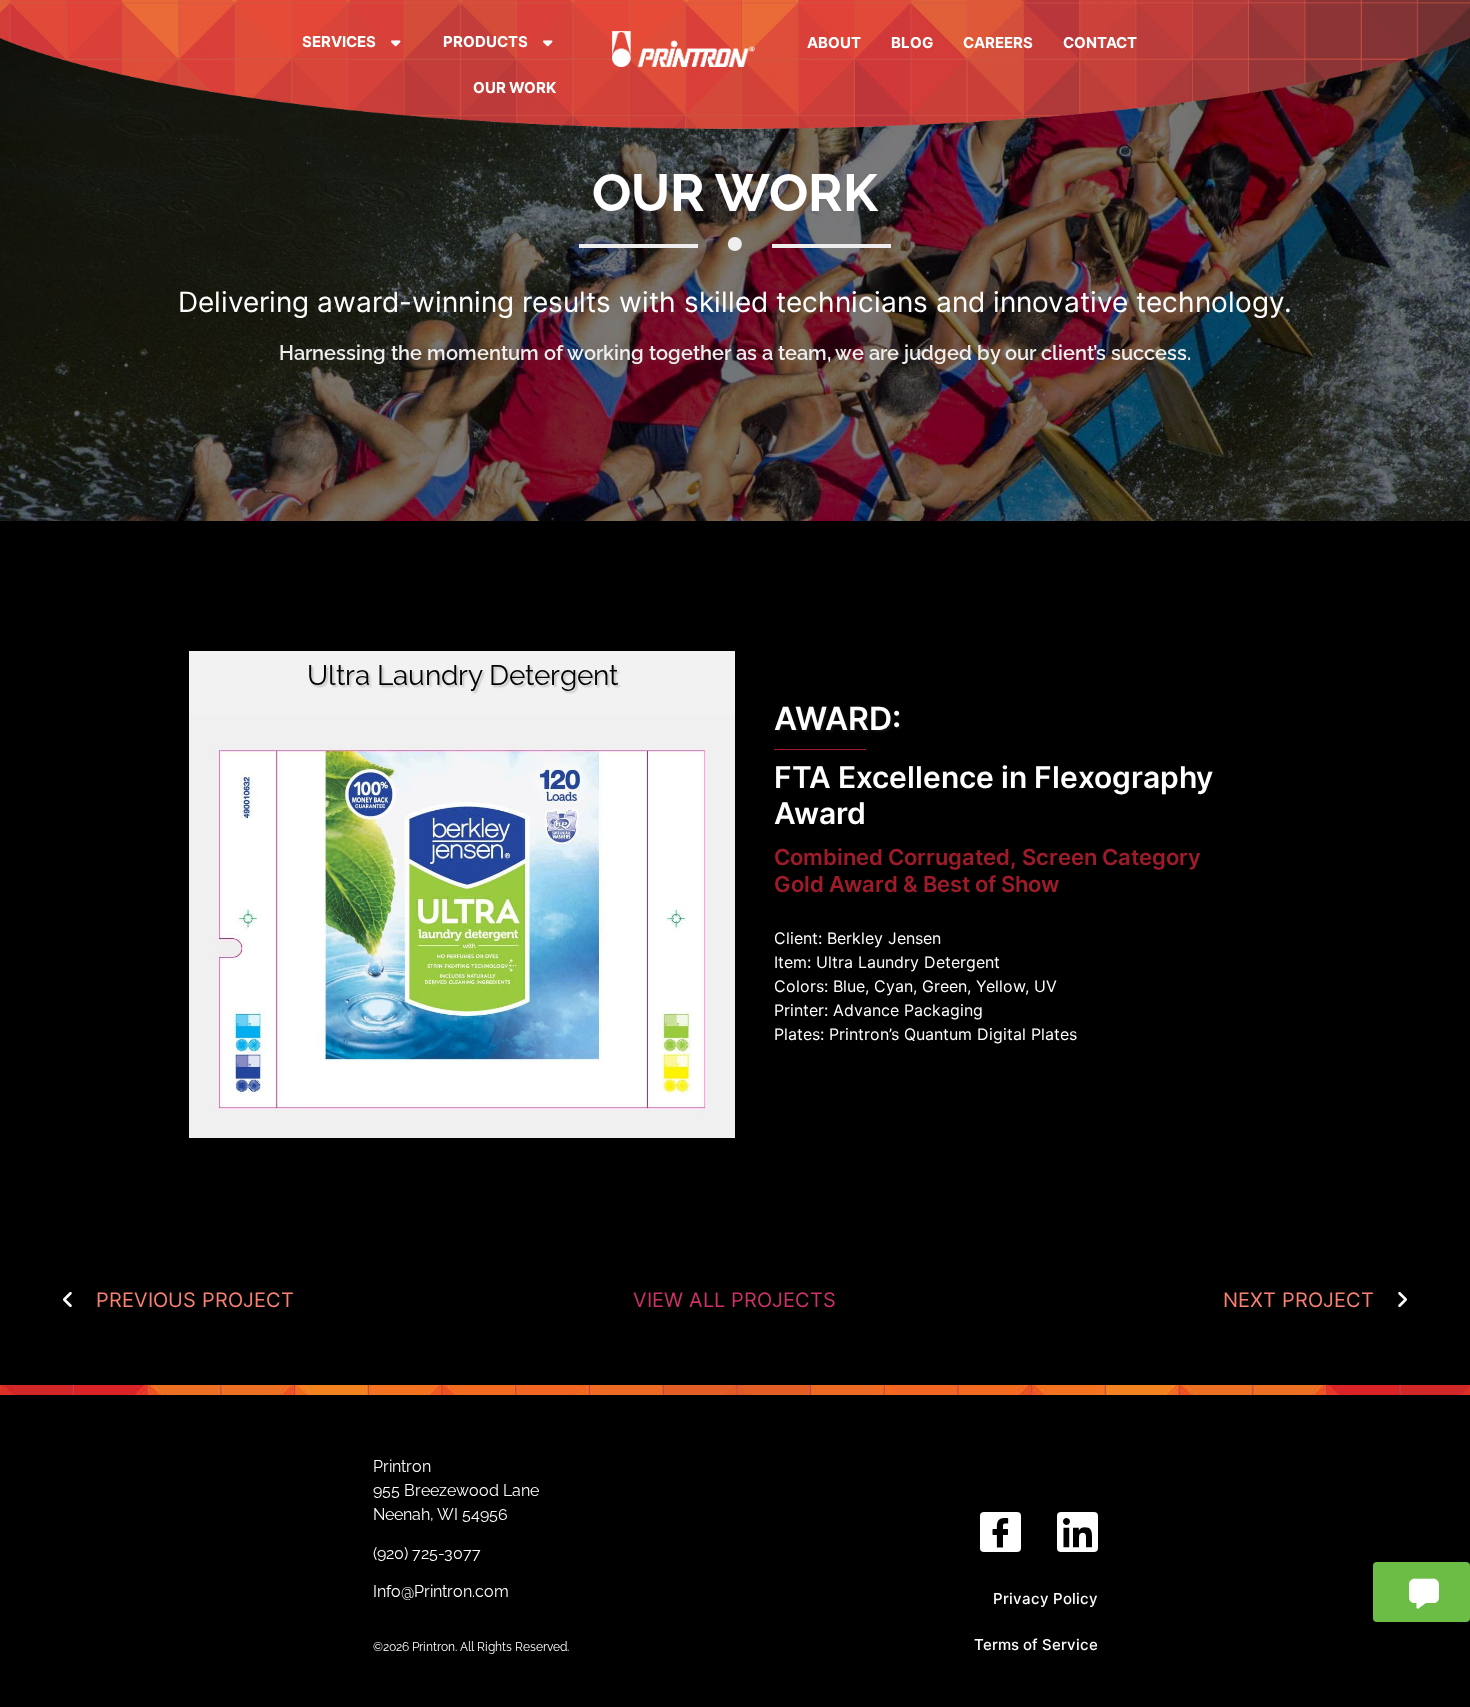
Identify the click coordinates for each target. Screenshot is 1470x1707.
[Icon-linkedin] (1077, 1532)
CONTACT (1100, 42)
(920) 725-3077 (429, 1553)
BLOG (912, 42)
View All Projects (734, 1300)
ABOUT (834, 42)
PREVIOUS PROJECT (195, 1300)
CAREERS (998, 42)
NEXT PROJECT (1298, 1300)
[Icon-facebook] (1000, 1532)
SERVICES (339, 41)
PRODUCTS (485, 41)
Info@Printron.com (441, 1591)
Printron (402, 1466)
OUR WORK (514, 87)
